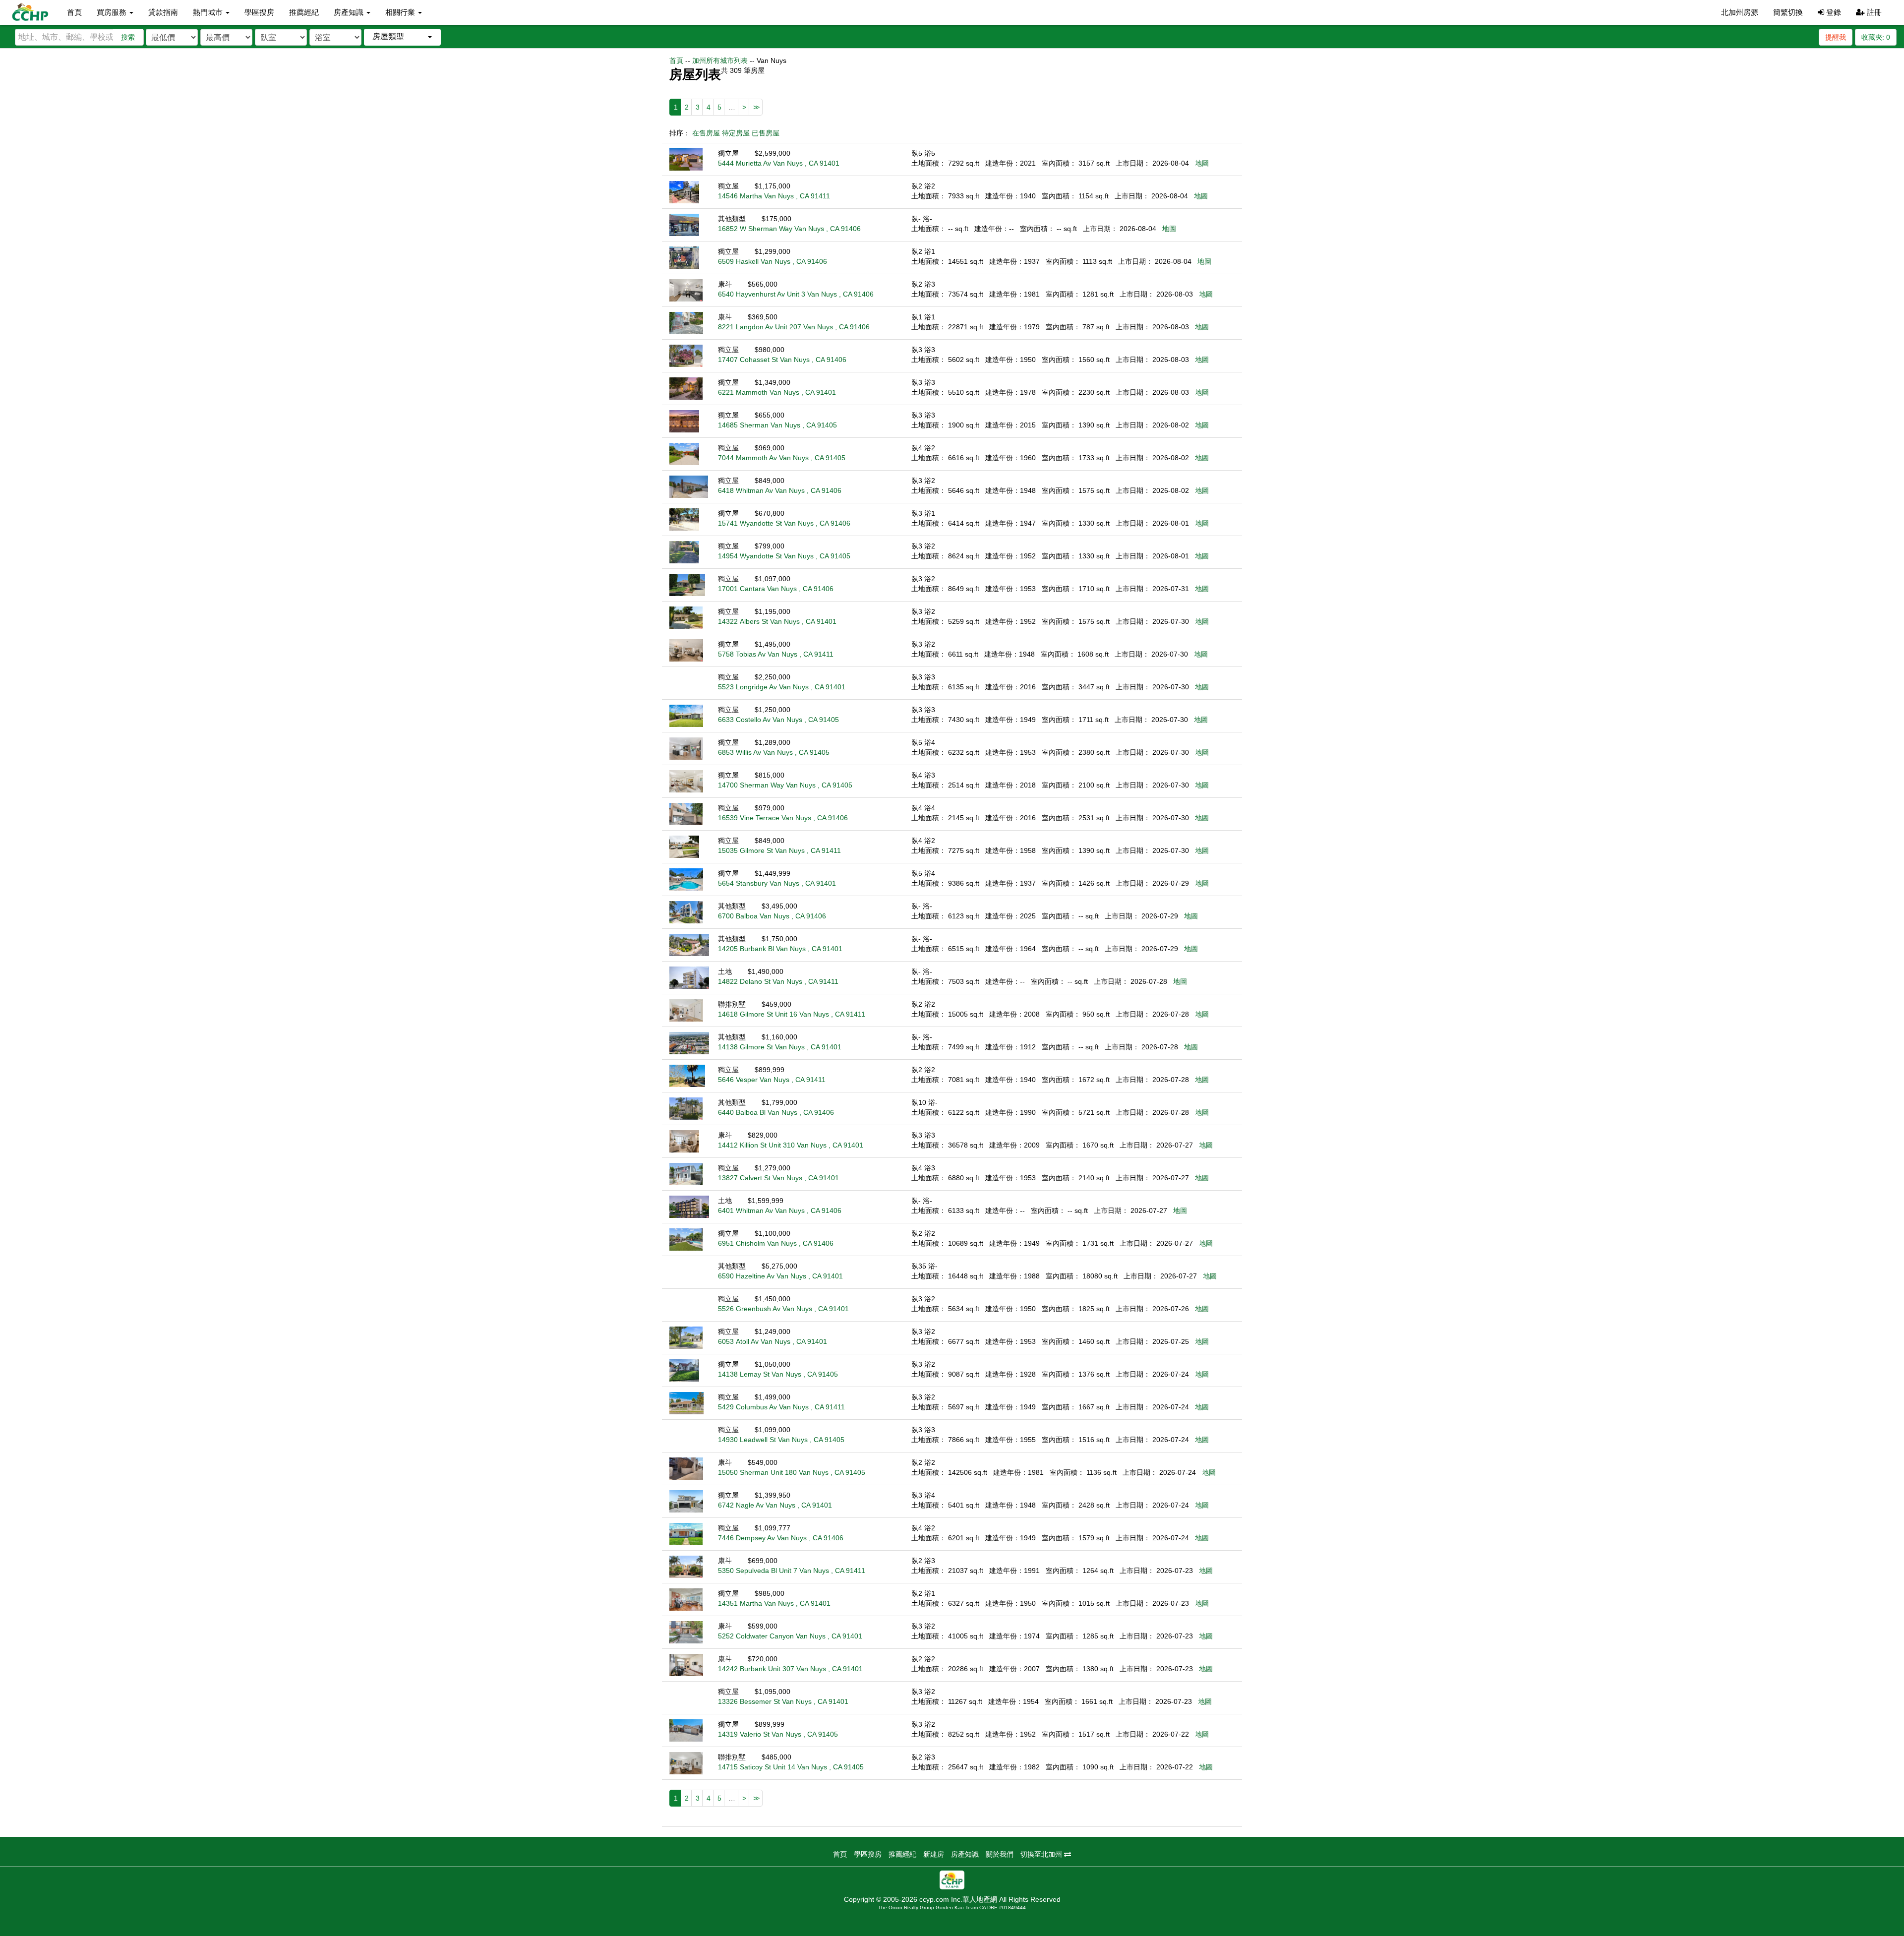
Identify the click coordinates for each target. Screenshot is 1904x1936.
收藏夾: (1876, 37)
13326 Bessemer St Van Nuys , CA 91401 (783, 1701)
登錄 (1833, 12)
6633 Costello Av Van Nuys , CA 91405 (778, 720)
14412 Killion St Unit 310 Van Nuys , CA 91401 (791, 1145)
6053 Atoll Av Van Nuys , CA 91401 (773, 1341)
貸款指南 (163, 12)
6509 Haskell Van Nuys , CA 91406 (773, 261)
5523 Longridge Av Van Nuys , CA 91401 (782, 687)
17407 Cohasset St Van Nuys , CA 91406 (782, 360)
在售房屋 (706, 133)
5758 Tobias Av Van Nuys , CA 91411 (776, 654)
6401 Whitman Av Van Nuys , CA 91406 (780, 1210)
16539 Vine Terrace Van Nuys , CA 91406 (783, 818)
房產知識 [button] (350, 12)
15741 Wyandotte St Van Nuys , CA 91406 (784, 523)
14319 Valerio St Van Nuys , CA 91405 (778, 1734)
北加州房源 (1740, 12)
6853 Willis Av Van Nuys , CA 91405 (774, 752)
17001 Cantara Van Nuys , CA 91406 (776, 589)
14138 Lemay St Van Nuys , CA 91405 (778, 1374)
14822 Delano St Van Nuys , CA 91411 (778, 981)
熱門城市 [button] (209, 12)
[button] (402, 37)
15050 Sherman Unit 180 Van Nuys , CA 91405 (792, 1472)
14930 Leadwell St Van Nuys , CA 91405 (781, 1440)
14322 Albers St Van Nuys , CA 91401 (777, 621)
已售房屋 (766, 133)
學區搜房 (259, 12)
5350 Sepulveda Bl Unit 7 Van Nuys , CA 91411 (792, 1571)
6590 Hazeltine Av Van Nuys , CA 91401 (780, 1276)
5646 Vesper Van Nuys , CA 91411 (772, 1080)
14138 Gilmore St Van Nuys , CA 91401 (780, 1047)
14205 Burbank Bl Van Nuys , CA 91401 (780, 949)
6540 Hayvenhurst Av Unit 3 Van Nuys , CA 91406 (796, 294)
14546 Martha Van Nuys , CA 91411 (774, 196)
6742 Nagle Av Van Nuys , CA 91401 (775, 1505)
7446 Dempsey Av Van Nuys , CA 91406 (781, 1538)
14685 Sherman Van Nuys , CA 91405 (777, 425)
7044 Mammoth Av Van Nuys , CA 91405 (782, 458)
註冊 (1873, 12)
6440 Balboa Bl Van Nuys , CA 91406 (776, 1112)
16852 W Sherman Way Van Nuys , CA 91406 (789, 229)
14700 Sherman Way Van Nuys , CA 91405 (785, 785)
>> (756, 107)
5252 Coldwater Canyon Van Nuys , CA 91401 (790, 1636)
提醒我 (1836, 37)
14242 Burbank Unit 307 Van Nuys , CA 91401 (790, 1669)
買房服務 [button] (113, 12)
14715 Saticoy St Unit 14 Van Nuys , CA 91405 (791, 1767)
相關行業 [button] (401, 12)
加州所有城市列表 (720, 60)
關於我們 (1000, 1854)
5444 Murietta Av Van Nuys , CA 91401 (779, 163)
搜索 (128, 37)
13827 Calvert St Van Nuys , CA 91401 (778, 1178)
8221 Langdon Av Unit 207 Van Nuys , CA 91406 (794, 327)
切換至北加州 (1042, 1854)
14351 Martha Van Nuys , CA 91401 (774, 1603)
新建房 (934, 1854)
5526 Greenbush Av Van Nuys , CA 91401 (783, 1309)
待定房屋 (736, 133)
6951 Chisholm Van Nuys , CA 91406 (776, 1243)
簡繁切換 (1788, 12)
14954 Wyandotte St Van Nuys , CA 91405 (784, 556)
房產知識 (965, 1854)
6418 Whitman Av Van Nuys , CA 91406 (780, 490)
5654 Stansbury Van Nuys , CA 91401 (777, 883)
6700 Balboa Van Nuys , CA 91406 (772, 916)
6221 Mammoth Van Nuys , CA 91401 (777, 392)
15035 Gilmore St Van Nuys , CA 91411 (779, 850)
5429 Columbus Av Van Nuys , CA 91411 (781, 1407)
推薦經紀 (304, 12)
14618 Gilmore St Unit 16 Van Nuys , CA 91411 (792, 1014)
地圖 (1202, 163)
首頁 (74, 12)
